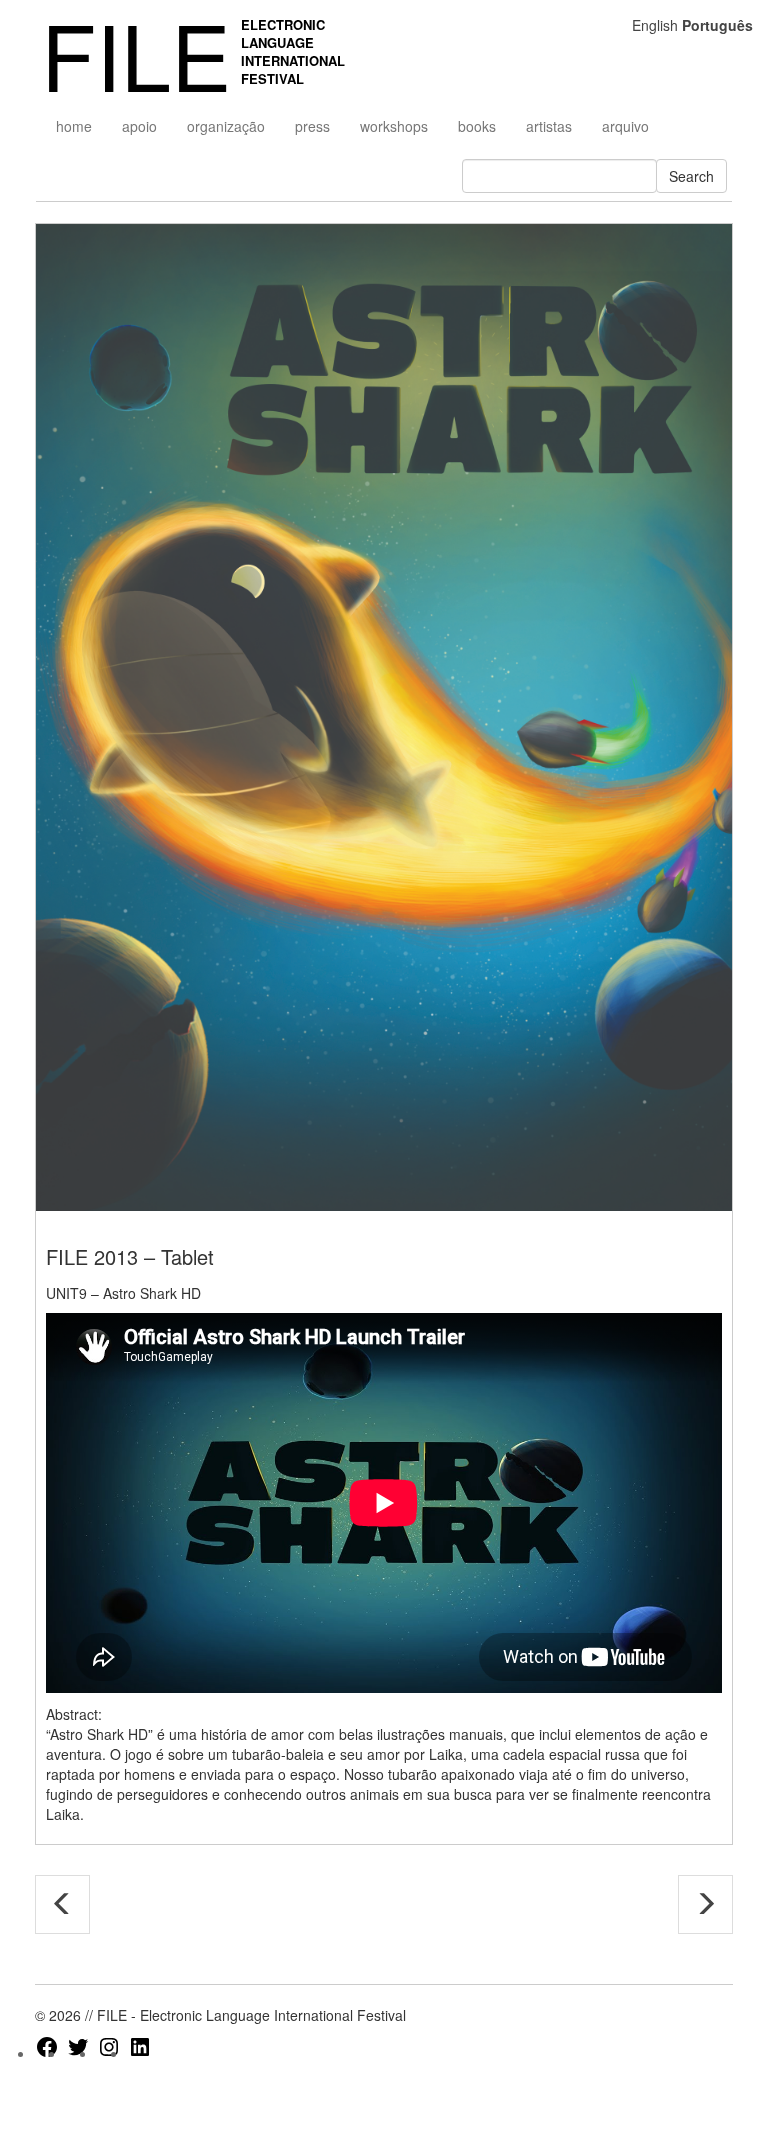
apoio (139, 126)
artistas (549, 126)
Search (691, 176)
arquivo (625, 126)
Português (717, 25)
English (655, 25)
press (312, 126)
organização (226, 126)
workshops (394, 126)
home (74, 126)
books (477, 126)
